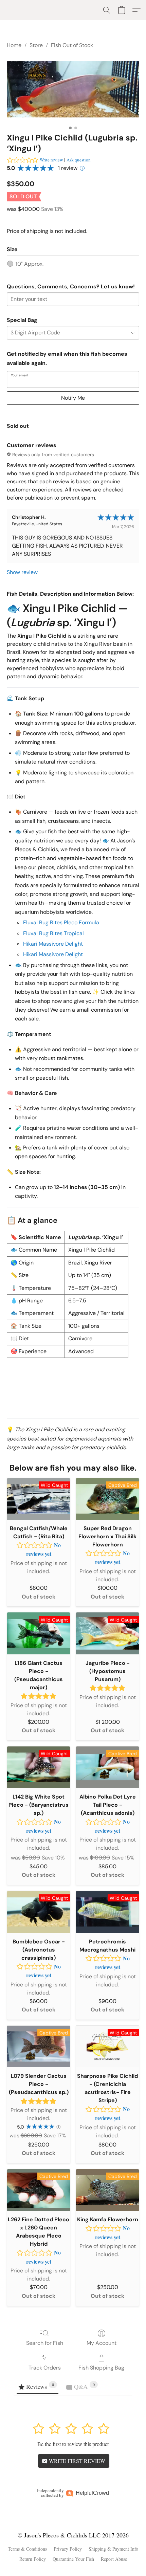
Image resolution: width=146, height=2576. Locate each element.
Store (36, 45)
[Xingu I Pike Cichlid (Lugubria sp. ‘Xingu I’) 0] (73, 90)
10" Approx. (30, 264)
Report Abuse (114, 2559)
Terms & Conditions (27, 2549)
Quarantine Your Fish (73, 2559)
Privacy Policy (68, 2549)
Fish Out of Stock (72, 45)
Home (14, 45)
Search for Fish (45, 2343)
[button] (107, 10)
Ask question (79, 160)
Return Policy (33, 2559)
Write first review (76, 2461)
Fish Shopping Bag (101, 2368)
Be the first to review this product (73, 2444)
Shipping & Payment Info (113, 2549)
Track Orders (45, 2368)
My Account (102, 2343)
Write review (51, 160)
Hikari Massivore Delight (53, 944)
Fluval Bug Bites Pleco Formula (61, 922)
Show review (22, 572)
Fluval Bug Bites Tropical (53, 933)
